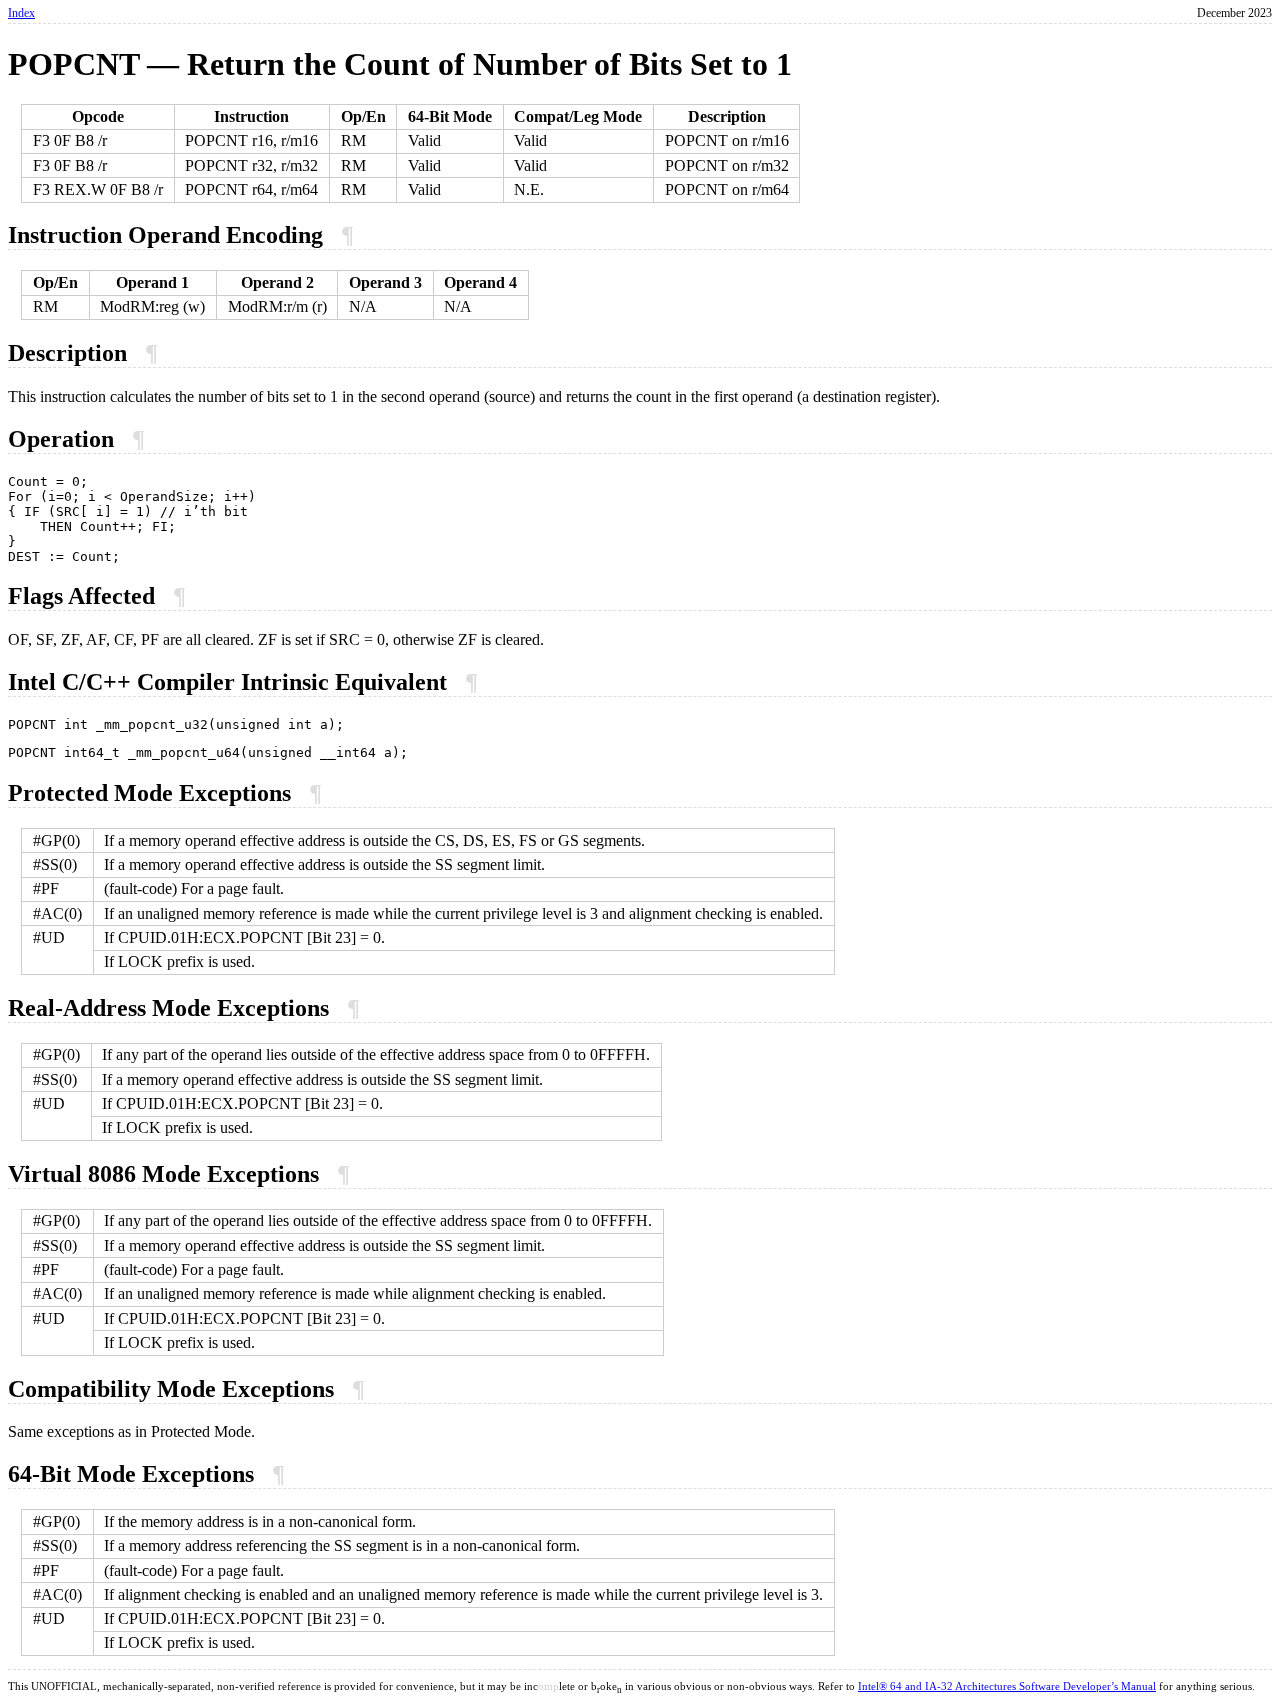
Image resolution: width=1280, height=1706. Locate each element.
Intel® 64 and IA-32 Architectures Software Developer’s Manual (1007, 1686)
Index (21, 13)
